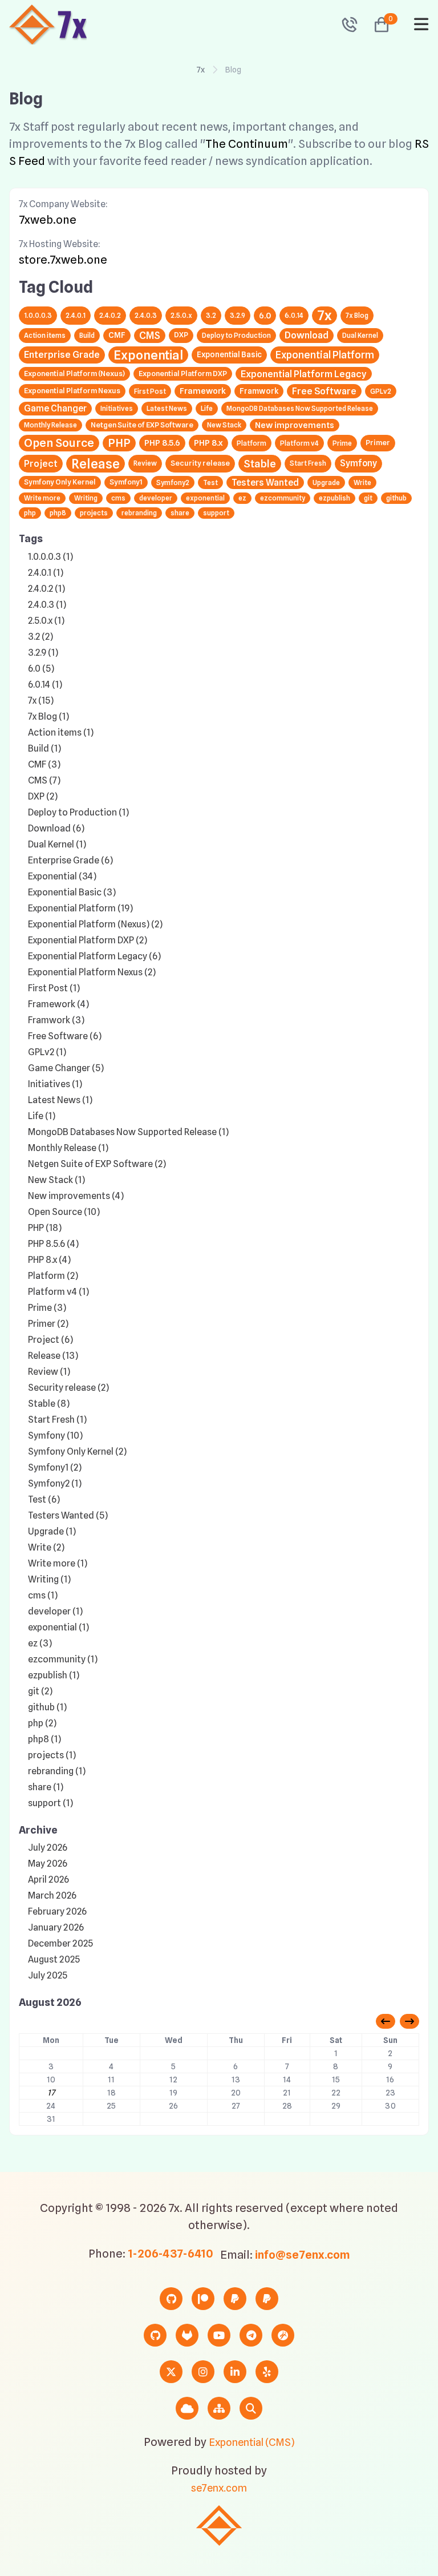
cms (118, 498)
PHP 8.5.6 (162, 443)
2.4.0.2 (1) (46, 589)
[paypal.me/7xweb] (235, 2299)
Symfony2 (173, 483)
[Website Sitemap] (219, 2408)
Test (210, 483)
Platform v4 (299, 443)
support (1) (50, 1803)
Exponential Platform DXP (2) (88, 940)
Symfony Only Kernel (60, 482)
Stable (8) (49, 1404)
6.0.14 (294, 315)
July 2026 (48, 1848)
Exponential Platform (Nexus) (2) (95, 924)
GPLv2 (381, 391)
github (396, 498)
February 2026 (57, 1911)
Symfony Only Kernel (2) (77, 1451)
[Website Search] (251, 2408)
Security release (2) (68, 1388)
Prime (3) (47, 1308)
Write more (42, 498)
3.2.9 (238, 315)
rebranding (139, 513)
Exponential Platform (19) (80, 908)
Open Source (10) (64, 1212)
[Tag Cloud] (187, 2408)
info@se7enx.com (303, 2255)
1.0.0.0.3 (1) (50, 557)
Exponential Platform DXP (183, 374)
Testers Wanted (265, 483)
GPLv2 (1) (47, 1052)
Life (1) (42, 1116)
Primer (378, 443)
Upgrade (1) (52, 1531)
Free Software (324, 391)
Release (96, 464)
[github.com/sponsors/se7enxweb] (171, 2299)
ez (242, 498)
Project (41, 463)
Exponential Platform (325, 355)
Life (207, 408)
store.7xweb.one (63, 260)
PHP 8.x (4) (49, 1260)
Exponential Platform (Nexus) (74, 374)
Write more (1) (58, 1563)
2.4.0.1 (76, 315)
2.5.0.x (181, 315)
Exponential (148, 355)
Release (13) (53, 1356)
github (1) (47, 1707)
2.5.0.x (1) (46, 621)
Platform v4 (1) (58, 1292)
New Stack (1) (56, 1180)
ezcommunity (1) (63, 1659)
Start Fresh (308, 463)
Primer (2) (48, 1324)
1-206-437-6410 (171, 2254)
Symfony (358, 463)
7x (201, 70)
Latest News (167, 408)
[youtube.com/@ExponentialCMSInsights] (219, 2335)
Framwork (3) (56, 1020)
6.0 (265, 315)
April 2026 (48, 1879)
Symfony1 (126, 482)
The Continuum (247, 144)
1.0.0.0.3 (38, 315)
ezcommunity (283, 498)
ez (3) (40, 1643)
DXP (181, 335)
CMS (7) (44, 780)
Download (307, 335)
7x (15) (41, 700)
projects (94, 513)
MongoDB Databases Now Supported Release (300, 408)
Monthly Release (50, 425)
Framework (203, 391)
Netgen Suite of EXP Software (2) (97, 1164)
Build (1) (44, 748)
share (180, 513)
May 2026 (48, 1864)
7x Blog (357, 315)
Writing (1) (49, 1579)
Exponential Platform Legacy (304, 374)
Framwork (259, 391)
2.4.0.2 (110, 315)
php (30, 513)
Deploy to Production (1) (78, 812)
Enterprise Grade (62, 354)
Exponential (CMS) (252, 2442)
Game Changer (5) (66, 1068)
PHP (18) (45, 1228)
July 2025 (48, 1975)
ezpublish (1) (54, 1675)
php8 (58, 513)
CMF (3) (44, 764)
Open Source (59, 443)
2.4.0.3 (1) (47, 605)
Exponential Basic (229, 354)
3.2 (211, 315)
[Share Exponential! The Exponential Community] (283, 2335)
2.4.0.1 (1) (46, 573)
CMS (150, 335)
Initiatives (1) (55, 1084)
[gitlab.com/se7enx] (187, 2335)
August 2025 (54, 1959)
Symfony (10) (55, 1436)
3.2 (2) (40, 637)
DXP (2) (43, 796)
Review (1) (49, 1372)
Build (87, 335)
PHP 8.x (208, 443)
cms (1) (43, 1595)
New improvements (295, 425)
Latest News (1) (60, 1100)
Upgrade (326, 483)
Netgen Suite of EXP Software (142, 425)
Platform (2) (53, 1276)
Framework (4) (58, 1004)
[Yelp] (267, 2372)
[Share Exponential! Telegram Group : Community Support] (251, 2335)
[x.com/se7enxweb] (171, 2372)
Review (145, 463)
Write (362, 483)
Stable (260, 463)
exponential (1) (58, 1627)
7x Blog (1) (48, 716)
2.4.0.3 (146, 315)
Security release (200, 463)
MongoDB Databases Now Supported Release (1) (128, 1132)
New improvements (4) (76, 1196)
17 (51, 2093)
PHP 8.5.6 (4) (53, 1244)
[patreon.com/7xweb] (203, 2299)
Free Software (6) (65, 1036)
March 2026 (52, 1895)
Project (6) (50, 1340)
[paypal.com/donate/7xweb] (267, 2299)
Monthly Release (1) (68, 1148)
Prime (342, 443)
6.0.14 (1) (45, 685)
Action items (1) (61, 732)
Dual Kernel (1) (57, 844)
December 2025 (60, 1943)
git (368, 498)
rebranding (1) (57, 1771)
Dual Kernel (360, 335)
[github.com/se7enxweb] (155, 2335)
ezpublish (334, 498)
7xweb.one (48, 220)
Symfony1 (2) (55, 1467)
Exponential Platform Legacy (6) (94, 956)
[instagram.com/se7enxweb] (203, 2372)
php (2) (42, 1723)
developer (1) (55, 1611)
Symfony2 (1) (55, 1483)
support (216, 513)
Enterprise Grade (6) (70, 860)
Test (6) (44, 1499)
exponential (205, 498)
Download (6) (56, 828)
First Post (150, 391)
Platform (252, 443)
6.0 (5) (41, 669)
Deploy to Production (236, 335)
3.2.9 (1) (43, 653)
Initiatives (117, 408)
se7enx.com (219, 2488)
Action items (45, 335)
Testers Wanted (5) (68, 1515)
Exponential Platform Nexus (72, 391)
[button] (377, 25)
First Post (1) (54, 988)
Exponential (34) (62, 876)
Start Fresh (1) (57, 1420)
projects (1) (52, 1755)
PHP (119, 443)
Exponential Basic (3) (72, 892)
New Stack (224, 425)
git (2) (40, 1691)
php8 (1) (44, 1739)
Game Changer (55, 408)
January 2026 (56, 1927)
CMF (117, 335)
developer (156, 498)
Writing (86, 498)
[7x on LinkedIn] (235, 2372)
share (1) (46, 1787)
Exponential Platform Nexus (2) (92, 972)
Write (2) (46, 1547)
